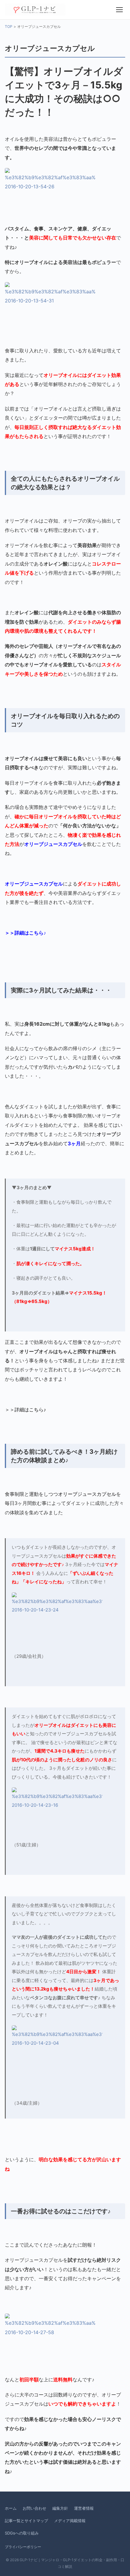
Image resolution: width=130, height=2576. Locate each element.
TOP (9, 26)
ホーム (11, 2508)
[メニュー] (119, 10)
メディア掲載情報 (70, 2521)
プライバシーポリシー (23, 2547)
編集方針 (60, 2508)
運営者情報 (84, 2508)
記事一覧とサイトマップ (26, 2521)
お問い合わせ (34, 2508)
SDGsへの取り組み (22, 2533)
